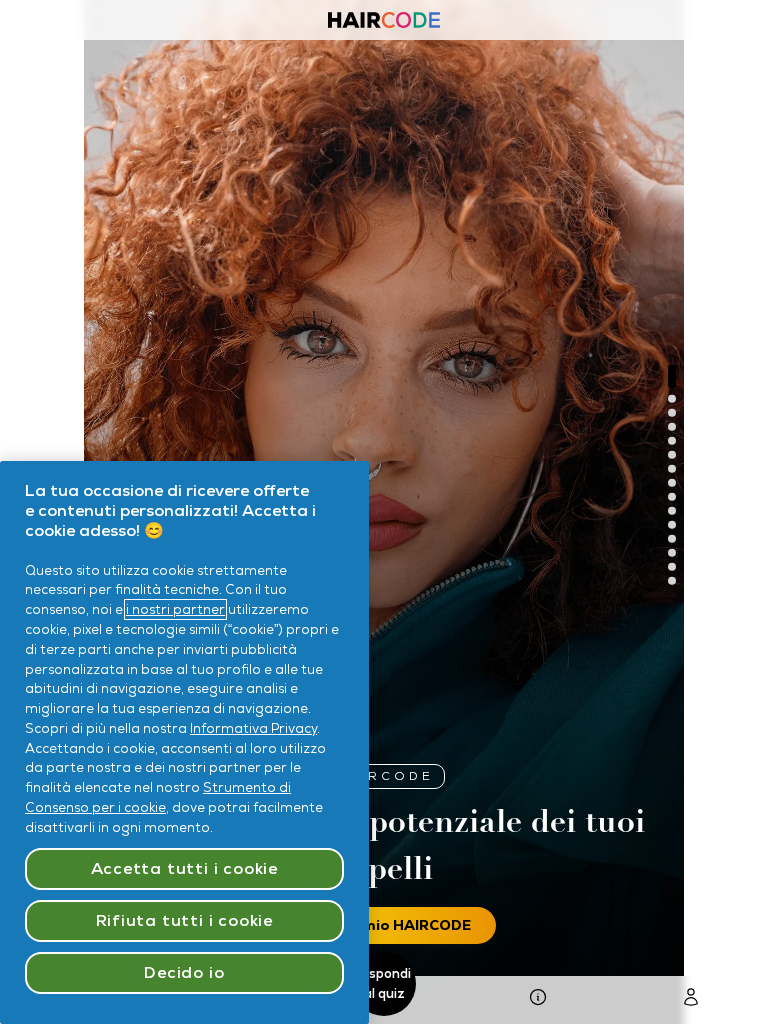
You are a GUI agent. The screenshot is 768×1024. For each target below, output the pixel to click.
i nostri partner (175, 609)
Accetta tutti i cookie (185, 868)
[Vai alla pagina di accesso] (691, 1000)
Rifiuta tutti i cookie (185, 920)
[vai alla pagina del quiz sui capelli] (538, 1000)
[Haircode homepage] (384, 22)
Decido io (184, 972)
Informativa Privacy (253, 728)
